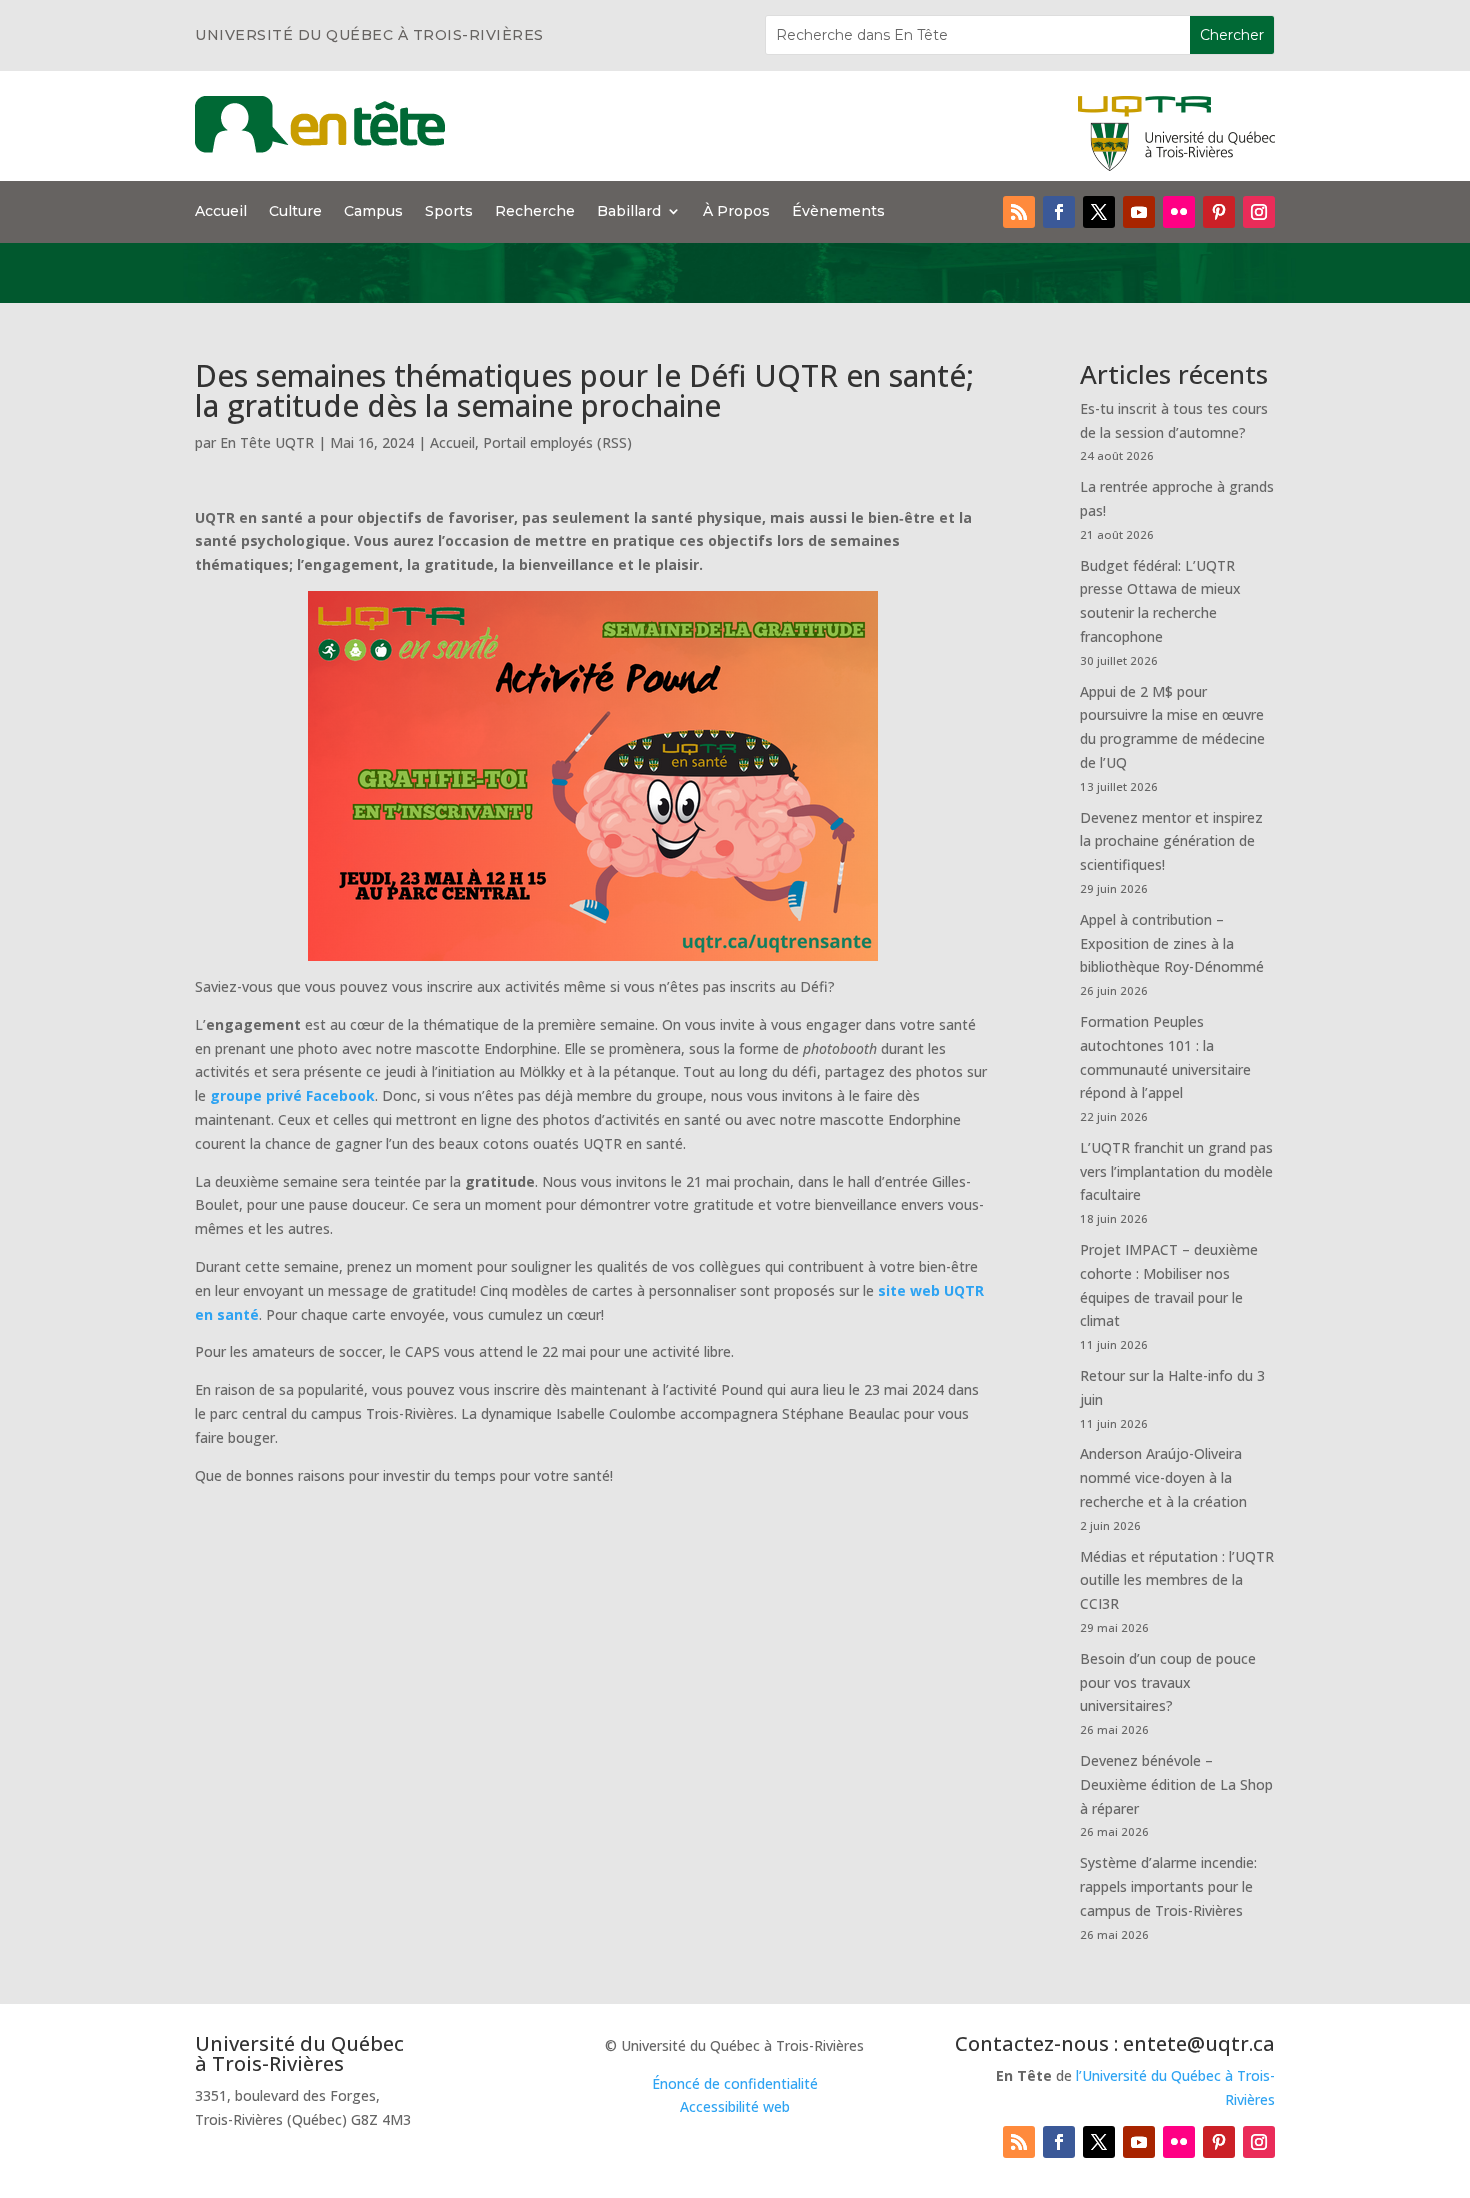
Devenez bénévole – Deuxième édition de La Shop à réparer (1176, 1784)
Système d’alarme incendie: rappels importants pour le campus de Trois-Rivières (1168, 1886)
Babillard (629, 212)
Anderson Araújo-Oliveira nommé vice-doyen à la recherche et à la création (1163, 1477)
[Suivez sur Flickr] (1179, 212)
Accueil (221, 212)
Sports (449, 212)
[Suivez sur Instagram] (1259, 212)
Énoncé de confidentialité (735, 2083)
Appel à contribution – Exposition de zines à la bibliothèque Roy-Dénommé (1172, 943)
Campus (373, 212)
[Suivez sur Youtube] (1139, 212)
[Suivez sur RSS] (1019, 212)
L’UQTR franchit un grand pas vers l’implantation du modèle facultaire (1176, 1171)
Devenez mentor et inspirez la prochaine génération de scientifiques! (1171, 841)
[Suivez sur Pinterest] (1219, 212)
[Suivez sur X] (1099, 212)
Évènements (838, 212)
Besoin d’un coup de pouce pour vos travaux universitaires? (1168, 1682)
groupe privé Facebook (292, 1095)
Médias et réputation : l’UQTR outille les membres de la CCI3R (1177, 1580)
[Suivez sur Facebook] (1059, 212)
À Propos (736, 212)
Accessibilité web (735, 2106)
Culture (295, 212)
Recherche (535, 212)
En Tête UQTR (267, 442)
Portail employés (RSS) (557, 442)
